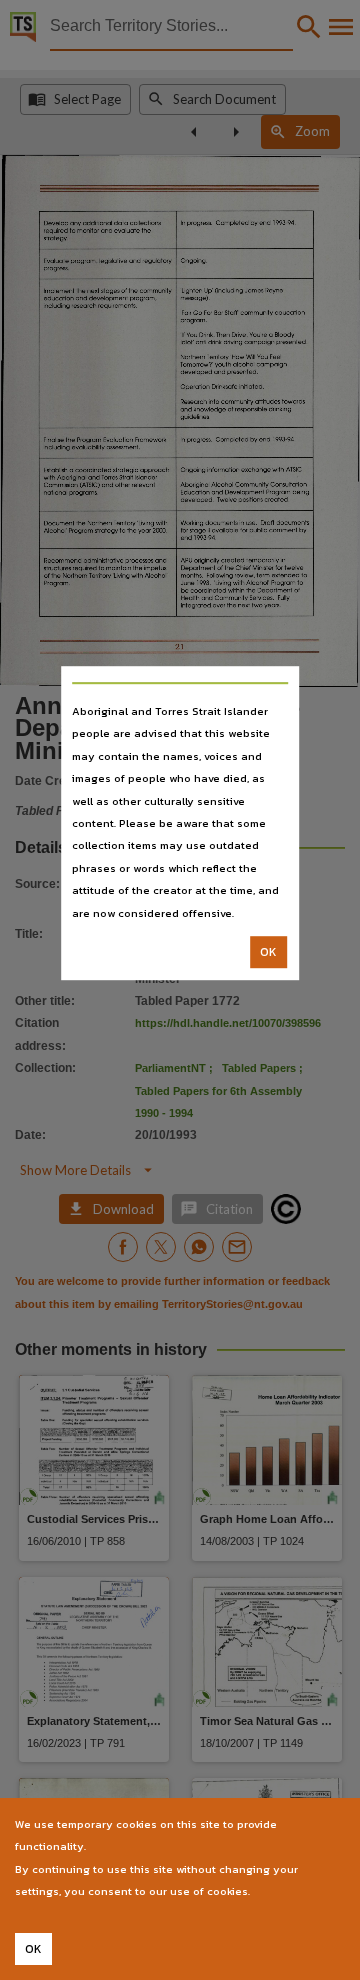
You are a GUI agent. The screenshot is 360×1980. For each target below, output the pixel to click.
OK (268, 952)
